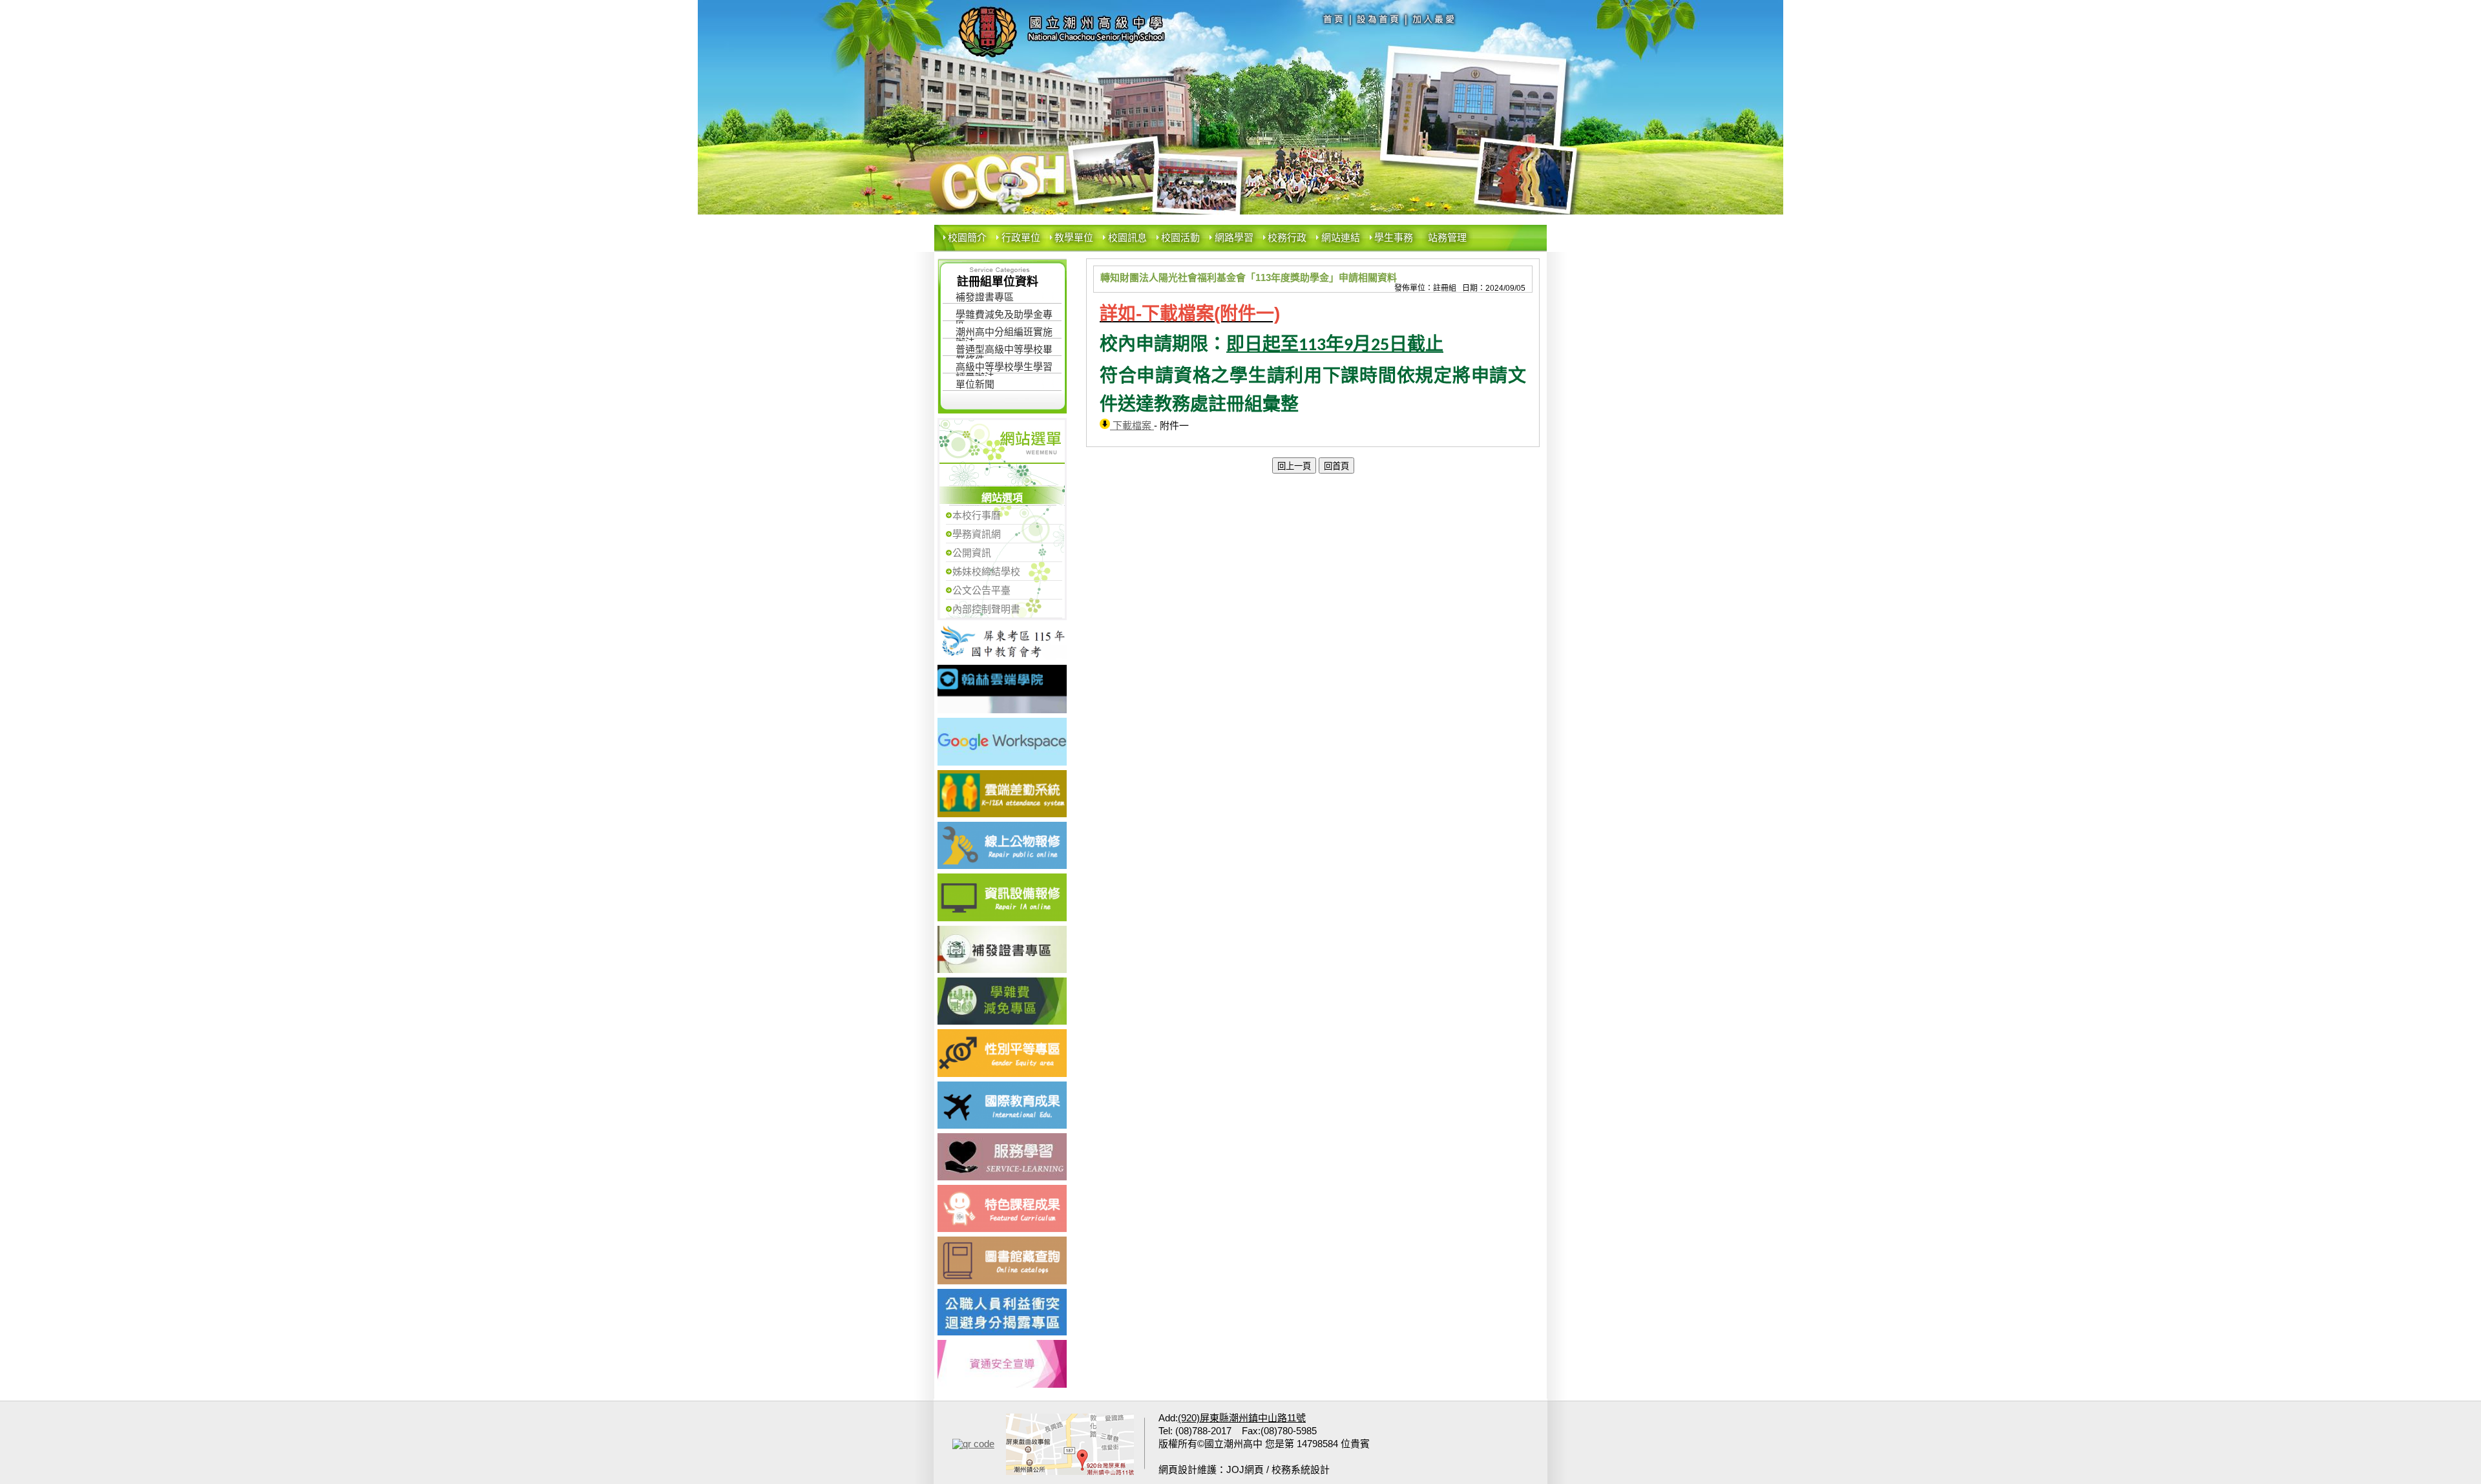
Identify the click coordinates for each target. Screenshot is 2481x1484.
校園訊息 (1127, 237)
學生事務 (1394, 237)
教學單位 (1074, 237)
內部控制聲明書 (986, 609)
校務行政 (1287, 237)
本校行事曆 (977, 515)
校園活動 (1180, 237)
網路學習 (1234, 237)
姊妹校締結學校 (986, 571)
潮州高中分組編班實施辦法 (1004, 334)
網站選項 (1002, 498)
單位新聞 (975, 384)
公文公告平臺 (981, 590)
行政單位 (1021, 237)
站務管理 (1447, 237)
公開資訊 (972, 553)
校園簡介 (967, 237)
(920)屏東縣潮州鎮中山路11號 (1242, 1418)
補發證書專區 (985, 297)
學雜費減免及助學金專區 (1004, 316)
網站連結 (1341, 237)
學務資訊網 (977, 534)
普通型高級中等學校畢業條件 (1004, 351)
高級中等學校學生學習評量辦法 (1004, 369)
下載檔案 (1132, 425)
